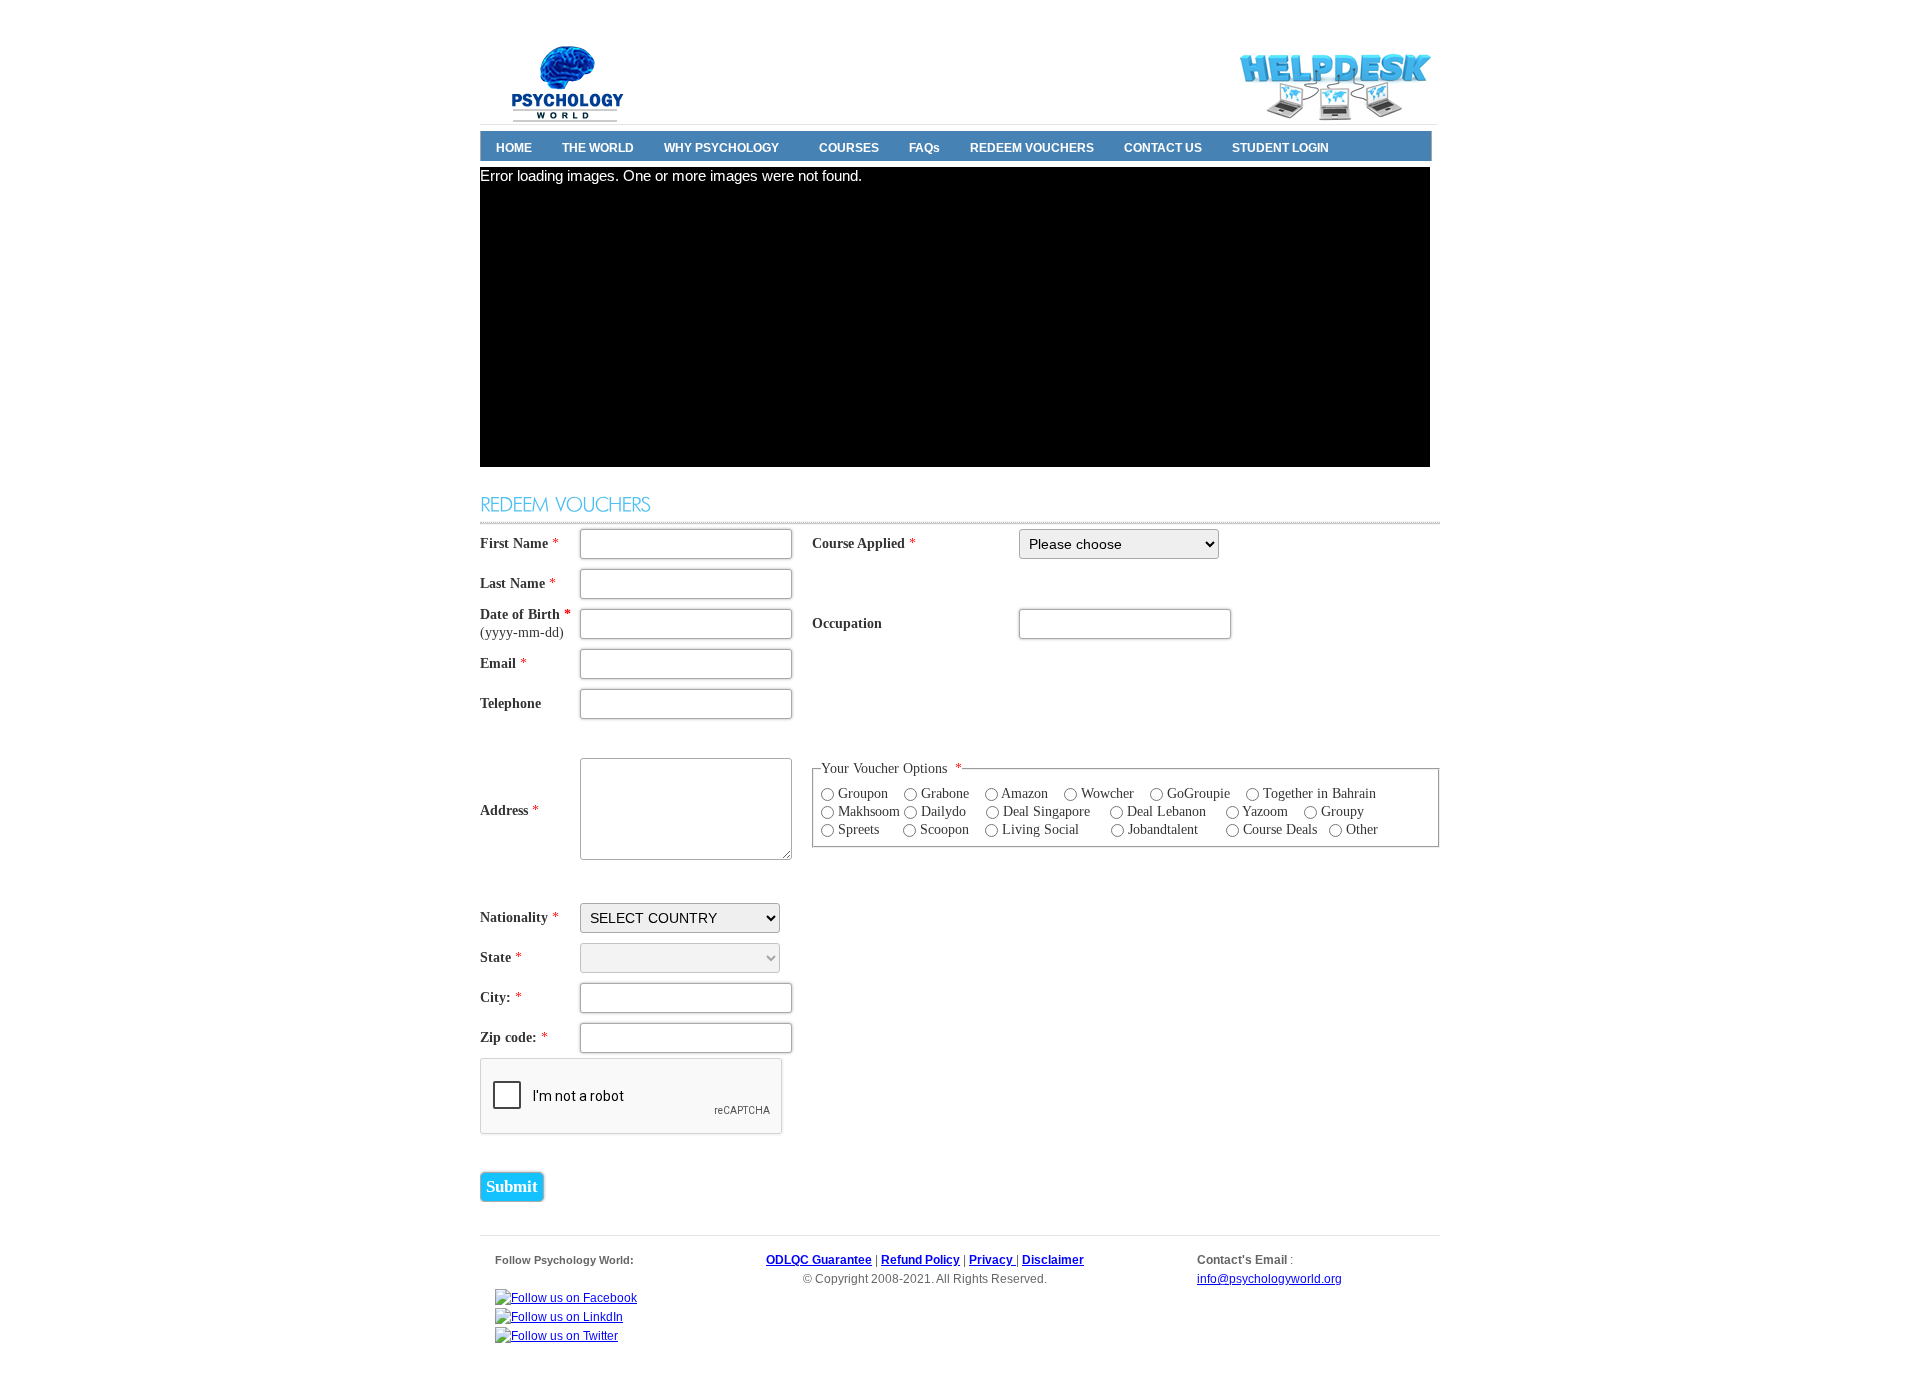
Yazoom (1265, 811)
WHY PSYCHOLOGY (721, 148)
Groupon (863, 793)
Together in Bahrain (1319, 793)
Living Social (1040, 829)
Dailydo (943, 811)
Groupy (1342, 811)
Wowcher (1107, 793)
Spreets (858, 829)
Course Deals (1280, 829)
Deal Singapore (1046, 811)
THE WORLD (598, 148)
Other (1362, 829)
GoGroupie (1198, 793)
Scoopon (944, 829)
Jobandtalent (1163, 829)
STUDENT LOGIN (1280, 148)
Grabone (945, 793)
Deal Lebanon (1166, 811)
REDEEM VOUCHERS (1032, 148)
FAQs (924, 148)
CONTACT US (1163, 148)
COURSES (849, 148)
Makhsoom (869, 811)
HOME (514, 148)
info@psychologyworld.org (1269, 1279)
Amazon (1024, 793)
